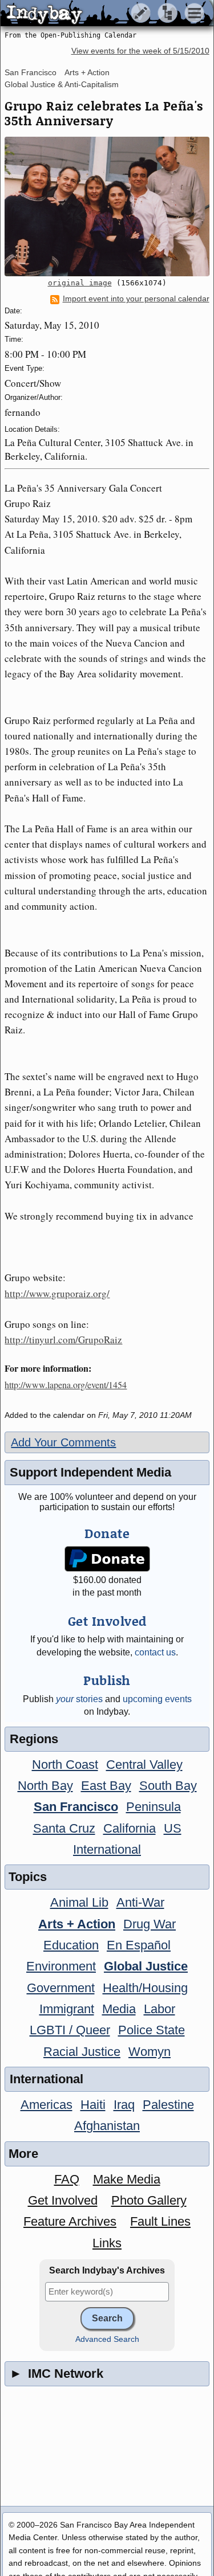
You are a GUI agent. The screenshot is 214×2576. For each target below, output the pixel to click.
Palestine (168, 2105)
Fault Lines (160, 2221)
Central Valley (144, 1765)
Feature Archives (70, 2221)
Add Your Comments (63, 1442)
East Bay (106, 1786)
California (130, 1828)
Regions (34, 1739)
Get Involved (63, 2200)
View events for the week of (140, 51)
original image (80, 283)
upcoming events (157, 1699)
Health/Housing (145, 1988)
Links (107, 2243)
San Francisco (31, 72)
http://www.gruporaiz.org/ (57, 1293)
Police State (152, 2030)
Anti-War (140, 1902)
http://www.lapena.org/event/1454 (66, 1385)
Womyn (150, 2052)
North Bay (45, 1786)
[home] (107, 14)
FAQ (67, 2179)
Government (61, 1988)
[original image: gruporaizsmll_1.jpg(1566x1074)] (107, 207)
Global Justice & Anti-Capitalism (62, 84)
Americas (47, 2105)
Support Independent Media (90, 1472)
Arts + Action (87, 72)
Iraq (124, 2105)
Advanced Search (107, 2339)
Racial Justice (82, 2052)
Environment (61, 1966)
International (107, 1849)
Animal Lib (79, 1902)
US (173, 1828)
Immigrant (67, 2009)
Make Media (127, 2179)
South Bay (168, 1786)
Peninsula (154, 1807)
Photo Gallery (149, 2200)
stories (79, 1699)
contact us (155, 1652)
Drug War (150, 1924)
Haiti (93, 2105)
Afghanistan (107, 2126)
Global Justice (146, 1966)
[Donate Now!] (107, 1559)
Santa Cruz (64, 1828)
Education (71, 1945)
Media (119, 2009)
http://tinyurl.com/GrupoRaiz (63, 1340)
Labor (160, 2009)
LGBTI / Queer (70, 2030)
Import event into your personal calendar (136, 299)
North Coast (65, 1765)
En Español (139, 1945)
